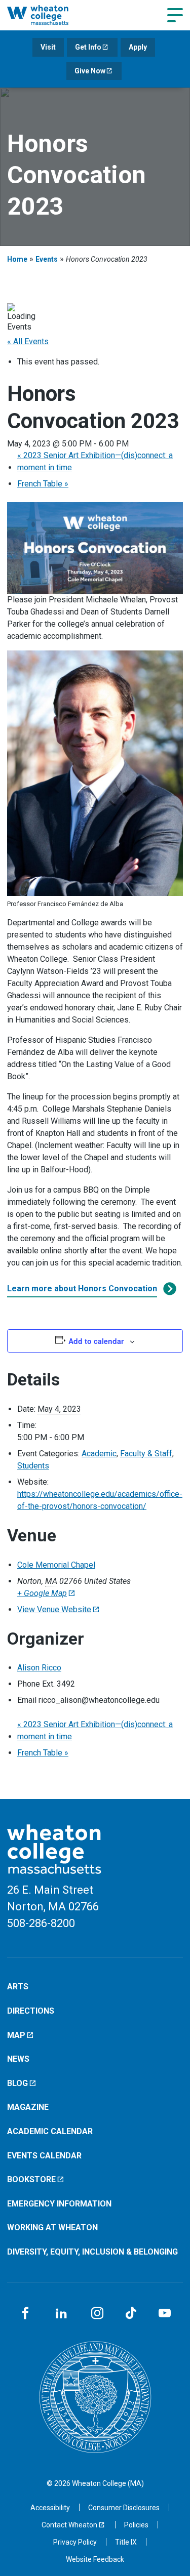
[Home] (48, 15)
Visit (48, 47)
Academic (99, 1454)
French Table (43, 484)
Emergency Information (59, 2204)
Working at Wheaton (52, 2227)
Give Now (90, 71)
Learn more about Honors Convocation (82, 1289)
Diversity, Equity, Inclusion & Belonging (92, 2252)
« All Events (28, 341)
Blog (17, 2083)
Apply (138, 47)
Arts (18, 1987)
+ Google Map (42, 1593)
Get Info (88, 47)
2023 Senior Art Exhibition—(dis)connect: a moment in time (95, 461)
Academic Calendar (50, 2131)
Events (47, 259)
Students (33, 1466)
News (18, 2059)
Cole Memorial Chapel (56, 1565)
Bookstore (31, 2179)
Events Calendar (44, 2156)
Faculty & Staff (146, 1454)
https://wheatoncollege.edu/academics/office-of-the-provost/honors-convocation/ (100, 1500)
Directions (31, 2011)
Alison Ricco (39, 1668)
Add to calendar (96, 1341)
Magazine (28, 2107)
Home (17, 259)
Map (16, 2035)
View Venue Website (54, 1609)
